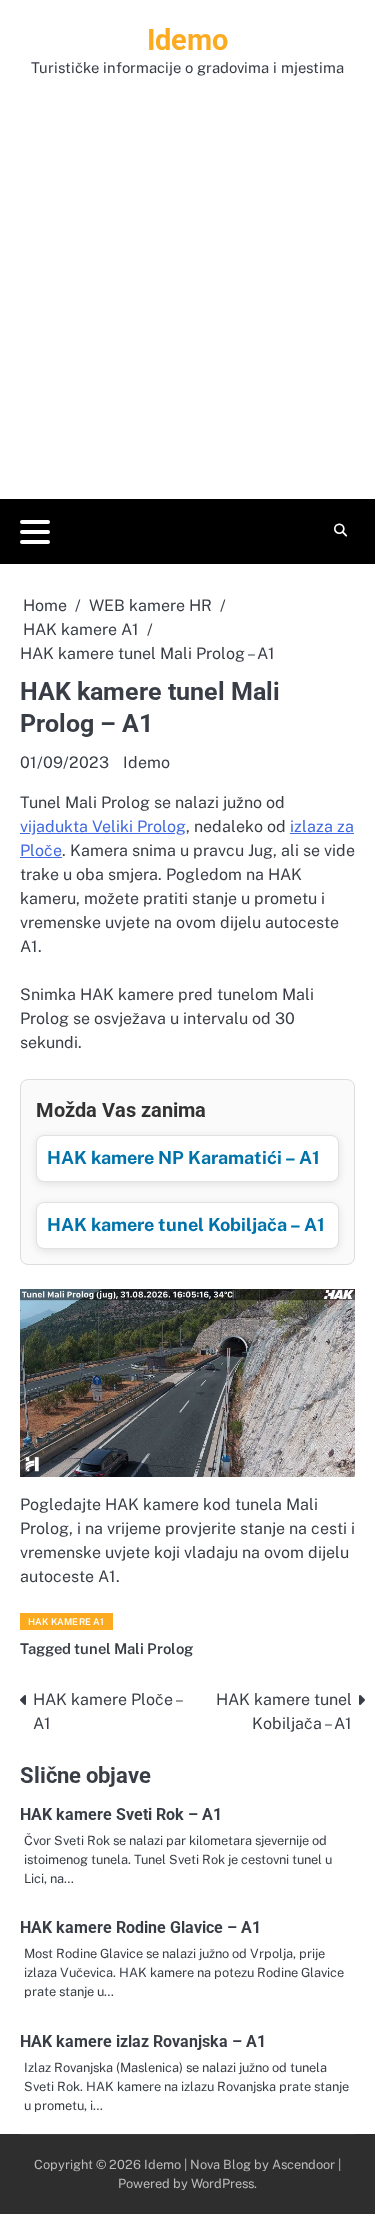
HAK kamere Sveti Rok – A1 (121, 1814)
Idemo (187, 40)
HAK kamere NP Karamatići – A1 (183, 1157)
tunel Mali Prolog (133, 1648)
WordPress (222, 2183)
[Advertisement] (187, 277)
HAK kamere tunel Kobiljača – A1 (186, 1224)
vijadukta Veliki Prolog (103, 826)
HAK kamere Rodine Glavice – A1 (140, 1927)
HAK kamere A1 (66, 1621)
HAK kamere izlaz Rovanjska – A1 (143, 2041)
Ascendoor (303, 2164)
